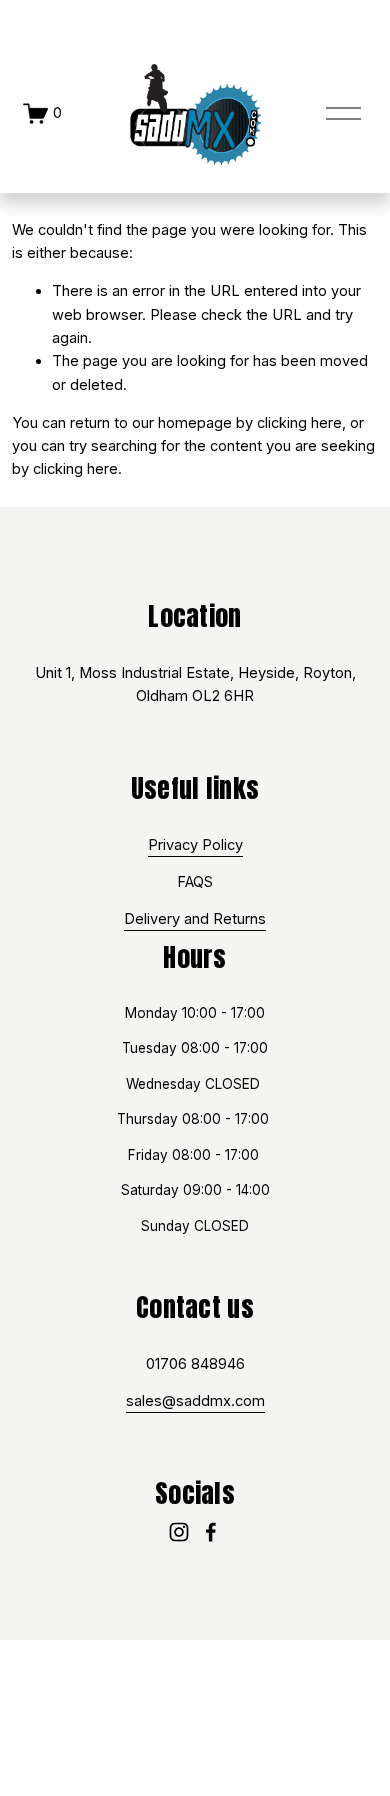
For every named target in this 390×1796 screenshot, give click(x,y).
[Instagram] (179, 1532)
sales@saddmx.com (195, 1401)
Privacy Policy (195, 845)
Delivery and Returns (195, 919)
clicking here (299, 423)
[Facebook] (211, 1532)
